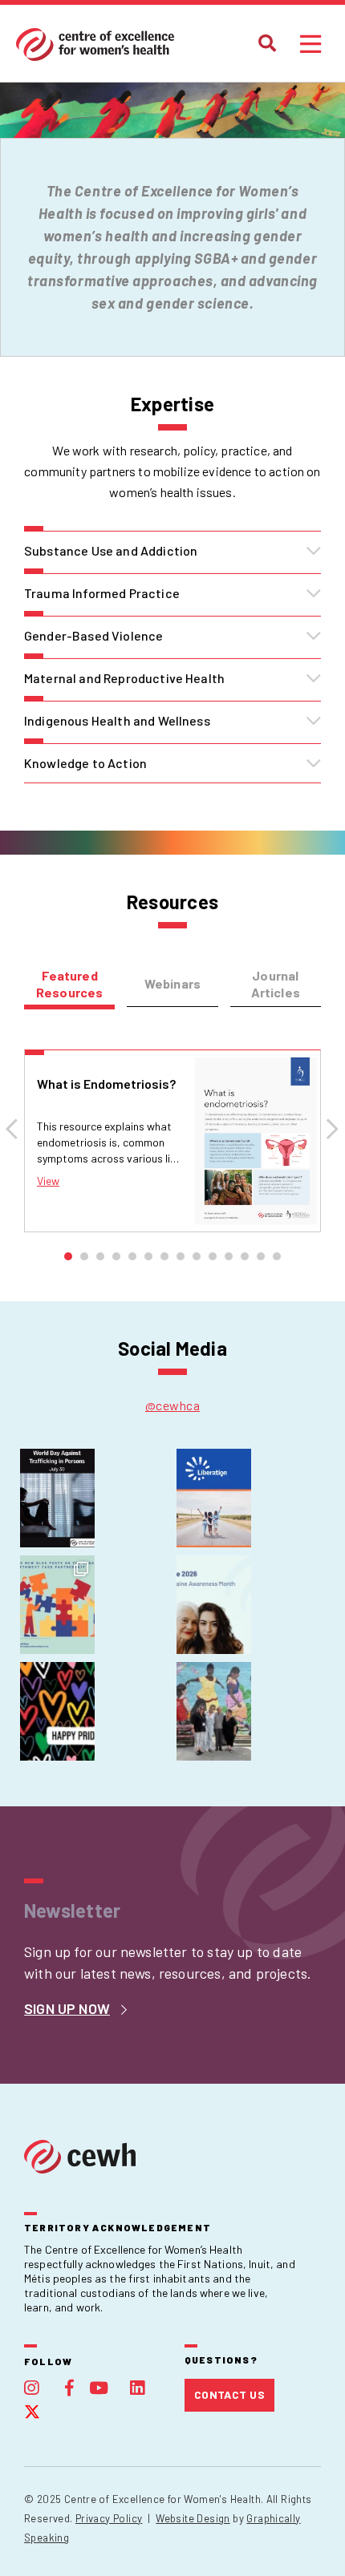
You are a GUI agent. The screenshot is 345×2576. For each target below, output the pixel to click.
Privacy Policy (109, 2518)
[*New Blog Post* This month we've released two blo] (57, 1605)
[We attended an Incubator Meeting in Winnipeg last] (214, 1711)
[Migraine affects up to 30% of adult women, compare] (214, 1605)
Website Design (193, 2518)
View (48, 1181)
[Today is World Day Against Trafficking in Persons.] (57, 1498)
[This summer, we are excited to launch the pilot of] (214, 1498)
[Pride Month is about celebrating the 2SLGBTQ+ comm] (57, 1711)
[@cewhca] (172, 1405)
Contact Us (229, 2394)
